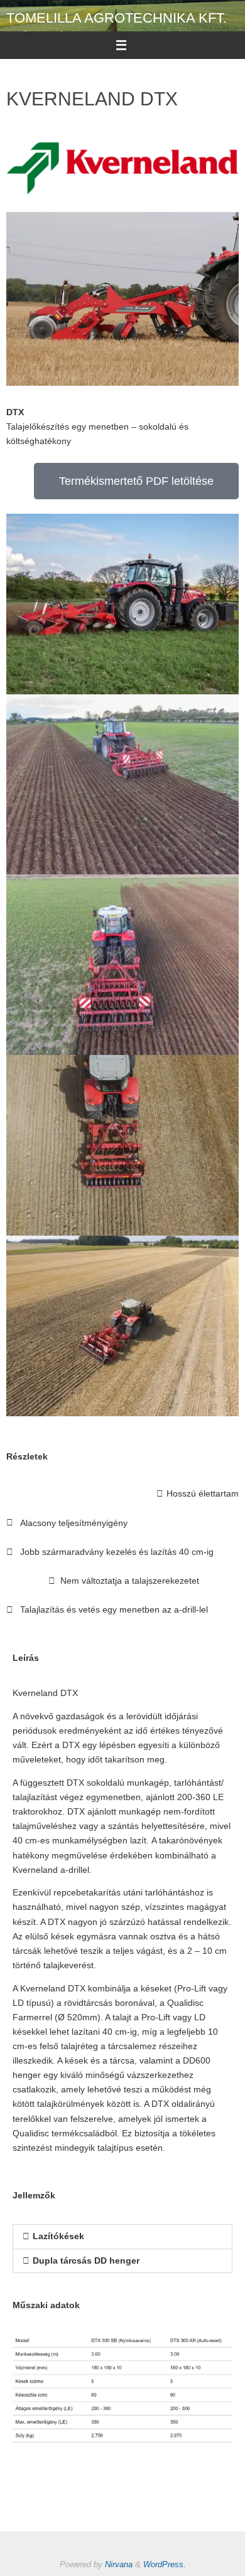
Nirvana (119, 2564)
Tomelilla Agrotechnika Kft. (117, 18)
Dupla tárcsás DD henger (86, 2261)
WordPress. (165, 2564)
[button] (122, 2237)
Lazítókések (58, 2236)
